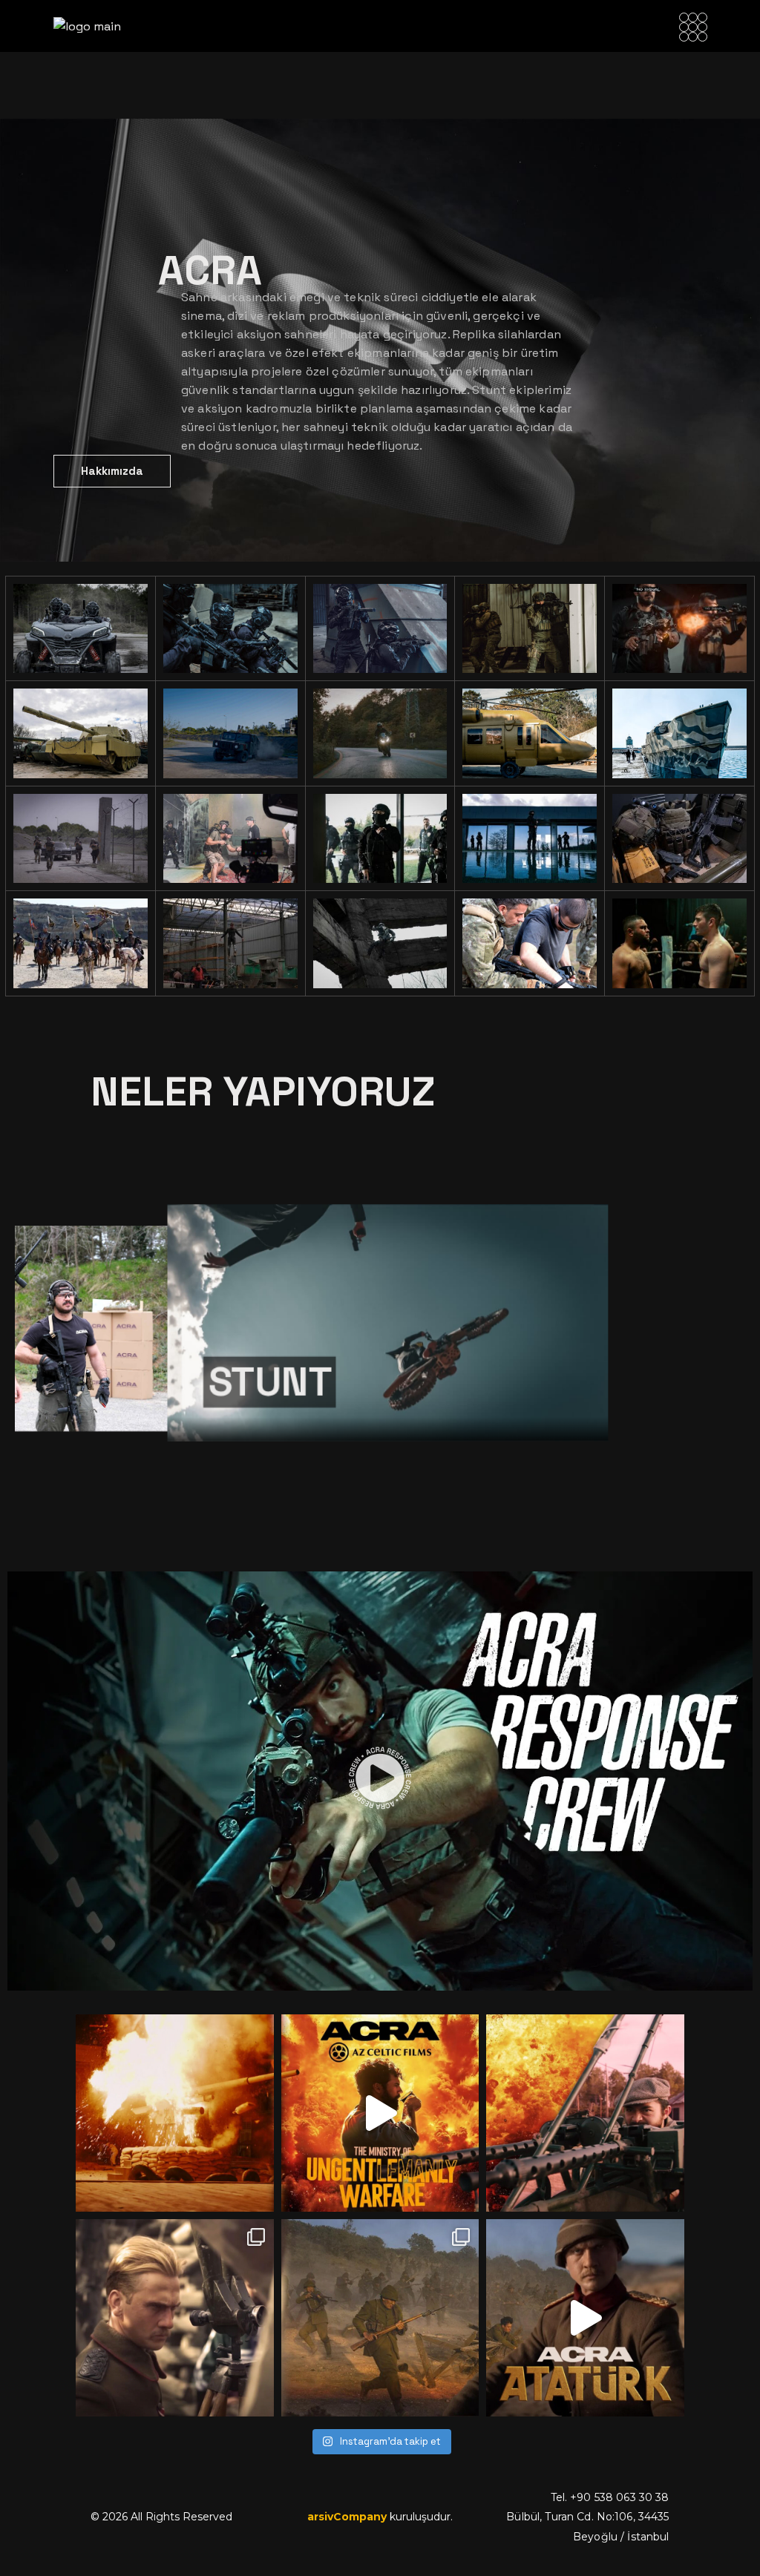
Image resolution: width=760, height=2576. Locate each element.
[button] (380, 1781)
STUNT (261, 1382)
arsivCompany (347, 2517)
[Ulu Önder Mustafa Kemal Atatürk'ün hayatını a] (174, 2318)
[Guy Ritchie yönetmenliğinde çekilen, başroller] (174, 2113)
